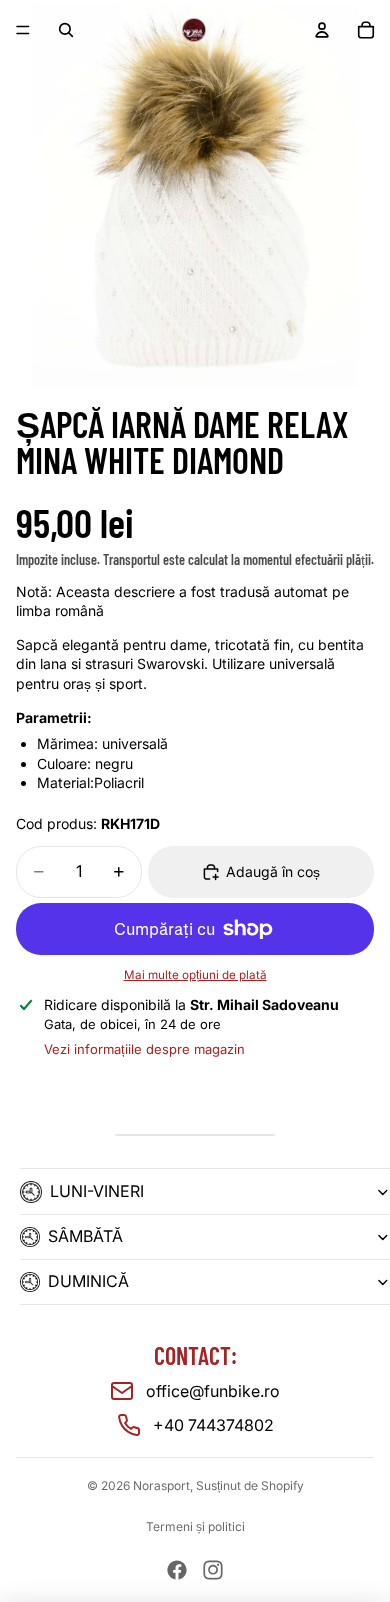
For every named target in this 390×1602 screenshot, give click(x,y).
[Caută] (66, 30)
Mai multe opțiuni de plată (195, 975)
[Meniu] (23, 30)
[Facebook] (177, 1570)
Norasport (161, 1485)
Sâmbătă (85, 1236)
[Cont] (322, 30)
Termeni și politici (195, 1526)
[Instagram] (213, 1570)
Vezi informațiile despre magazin (144, 1049)
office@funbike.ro (213, 1391)
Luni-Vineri (97, 1191)
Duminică (88, 1281)
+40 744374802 (213, 1425)
